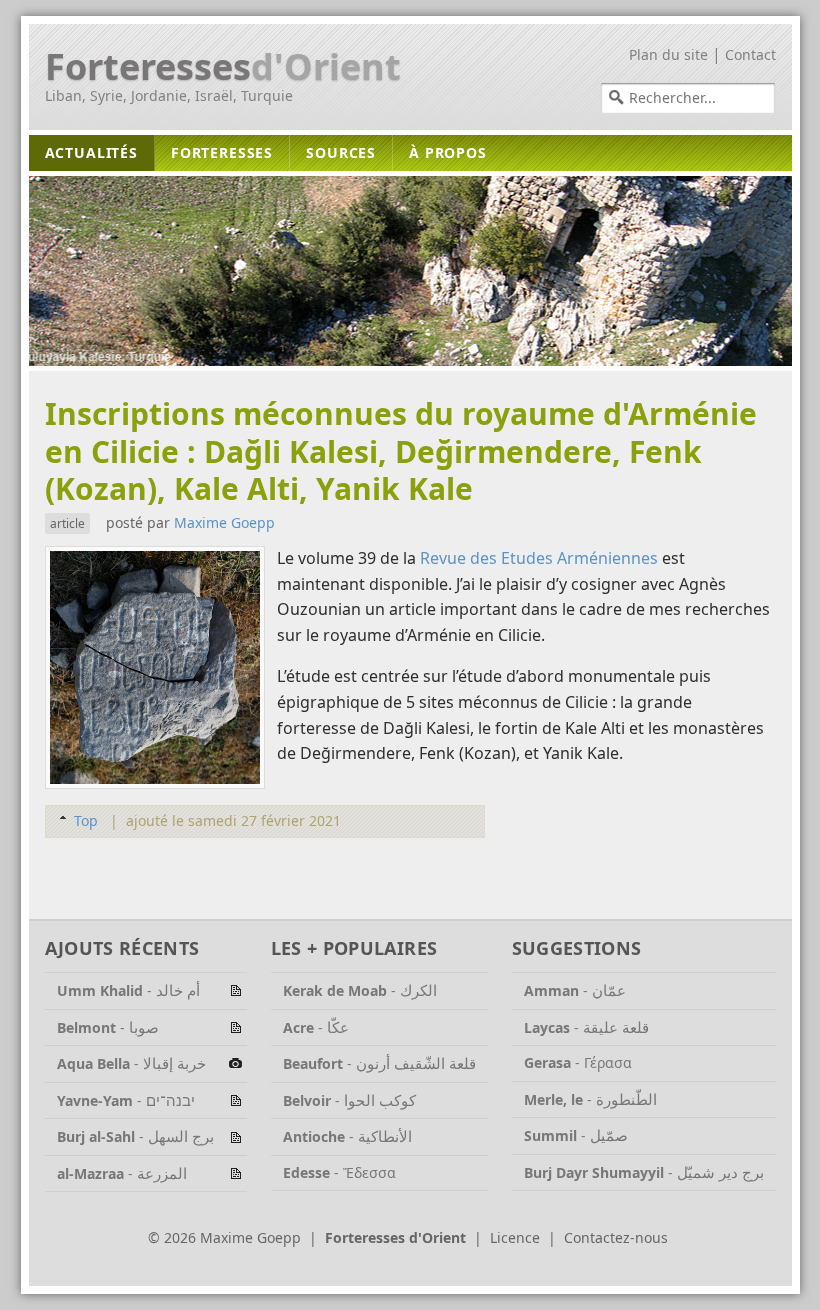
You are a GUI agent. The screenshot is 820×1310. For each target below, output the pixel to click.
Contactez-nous (616, 1237)
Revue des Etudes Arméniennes (539, 558)
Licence (515, 1237)
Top (86, 820)
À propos (448, 152)
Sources (341, 152)
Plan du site (668, 54)
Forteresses (223, 67)
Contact (750, 54)
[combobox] (688, 98)
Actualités (91, 152)
